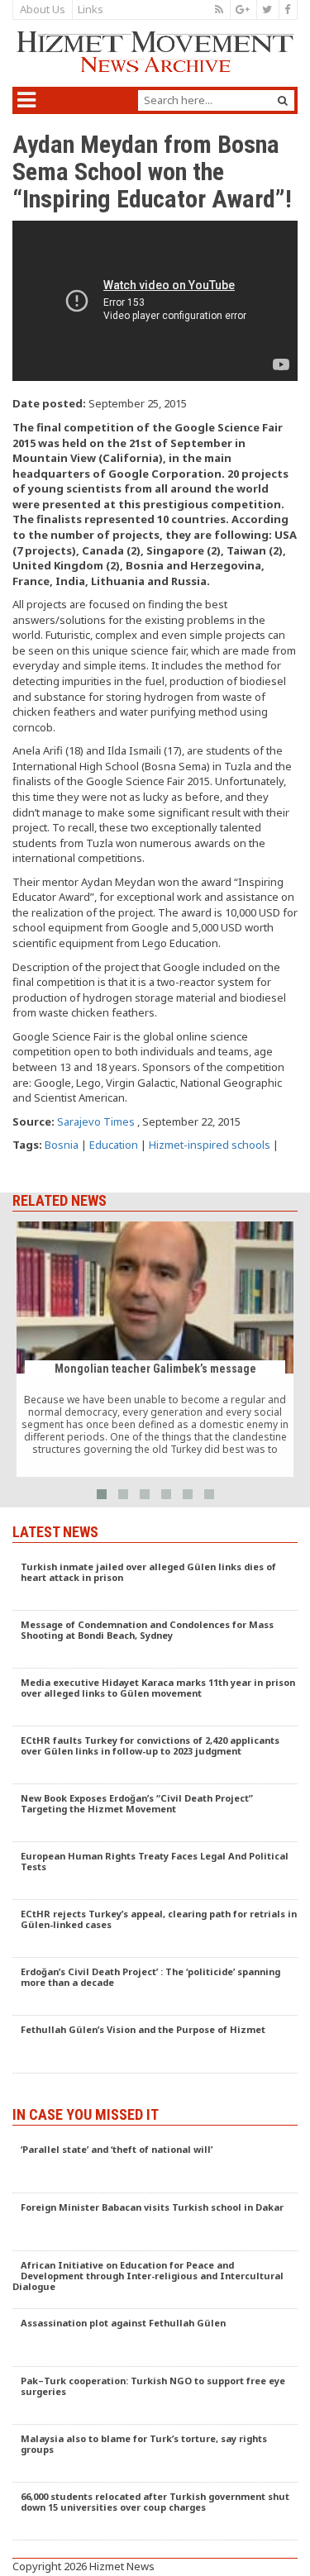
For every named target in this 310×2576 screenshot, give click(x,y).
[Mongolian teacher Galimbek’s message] (155, 1349)
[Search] (283, 100)
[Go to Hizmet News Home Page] (155, 52)
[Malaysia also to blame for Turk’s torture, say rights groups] (155, 2454)
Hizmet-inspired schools (210, 1145)
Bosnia (62, 1145)
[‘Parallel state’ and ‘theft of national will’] (155, 2164)
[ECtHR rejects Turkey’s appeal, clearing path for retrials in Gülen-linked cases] (155, 1929)
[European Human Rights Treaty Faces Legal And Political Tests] (155, 1871)
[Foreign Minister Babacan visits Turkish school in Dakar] (155, 2222)
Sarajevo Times (96, 1121)
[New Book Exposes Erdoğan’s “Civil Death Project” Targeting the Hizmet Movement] (155, 1813)
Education (114, 1145)
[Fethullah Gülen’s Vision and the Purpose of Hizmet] (155, 2045)
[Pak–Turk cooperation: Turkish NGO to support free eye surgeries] (155, 2396)
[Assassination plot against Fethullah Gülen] (155, 2338)
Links (91, 9)
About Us (43, 9)
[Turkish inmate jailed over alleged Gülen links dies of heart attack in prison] (155, 1582)
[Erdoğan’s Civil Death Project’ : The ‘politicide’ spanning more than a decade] (155, 1987)
